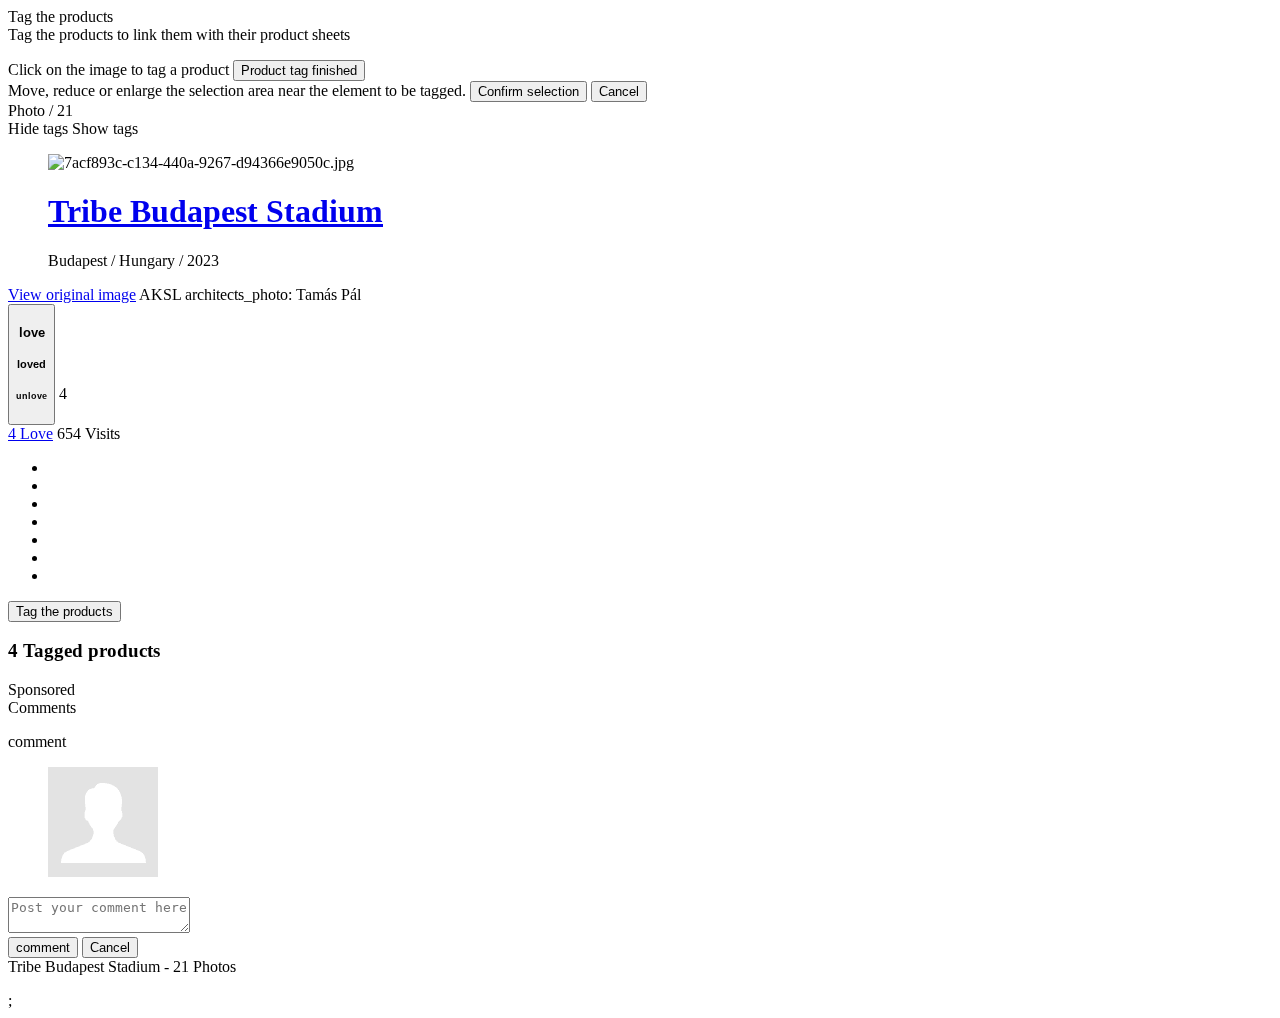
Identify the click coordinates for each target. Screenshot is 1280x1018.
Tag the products (64, 611)
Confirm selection (528, 91)
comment (43, 947)
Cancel (619, 91)
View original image (72, 294)
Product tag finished (299, 70)
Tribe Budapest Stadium (215, 211)
